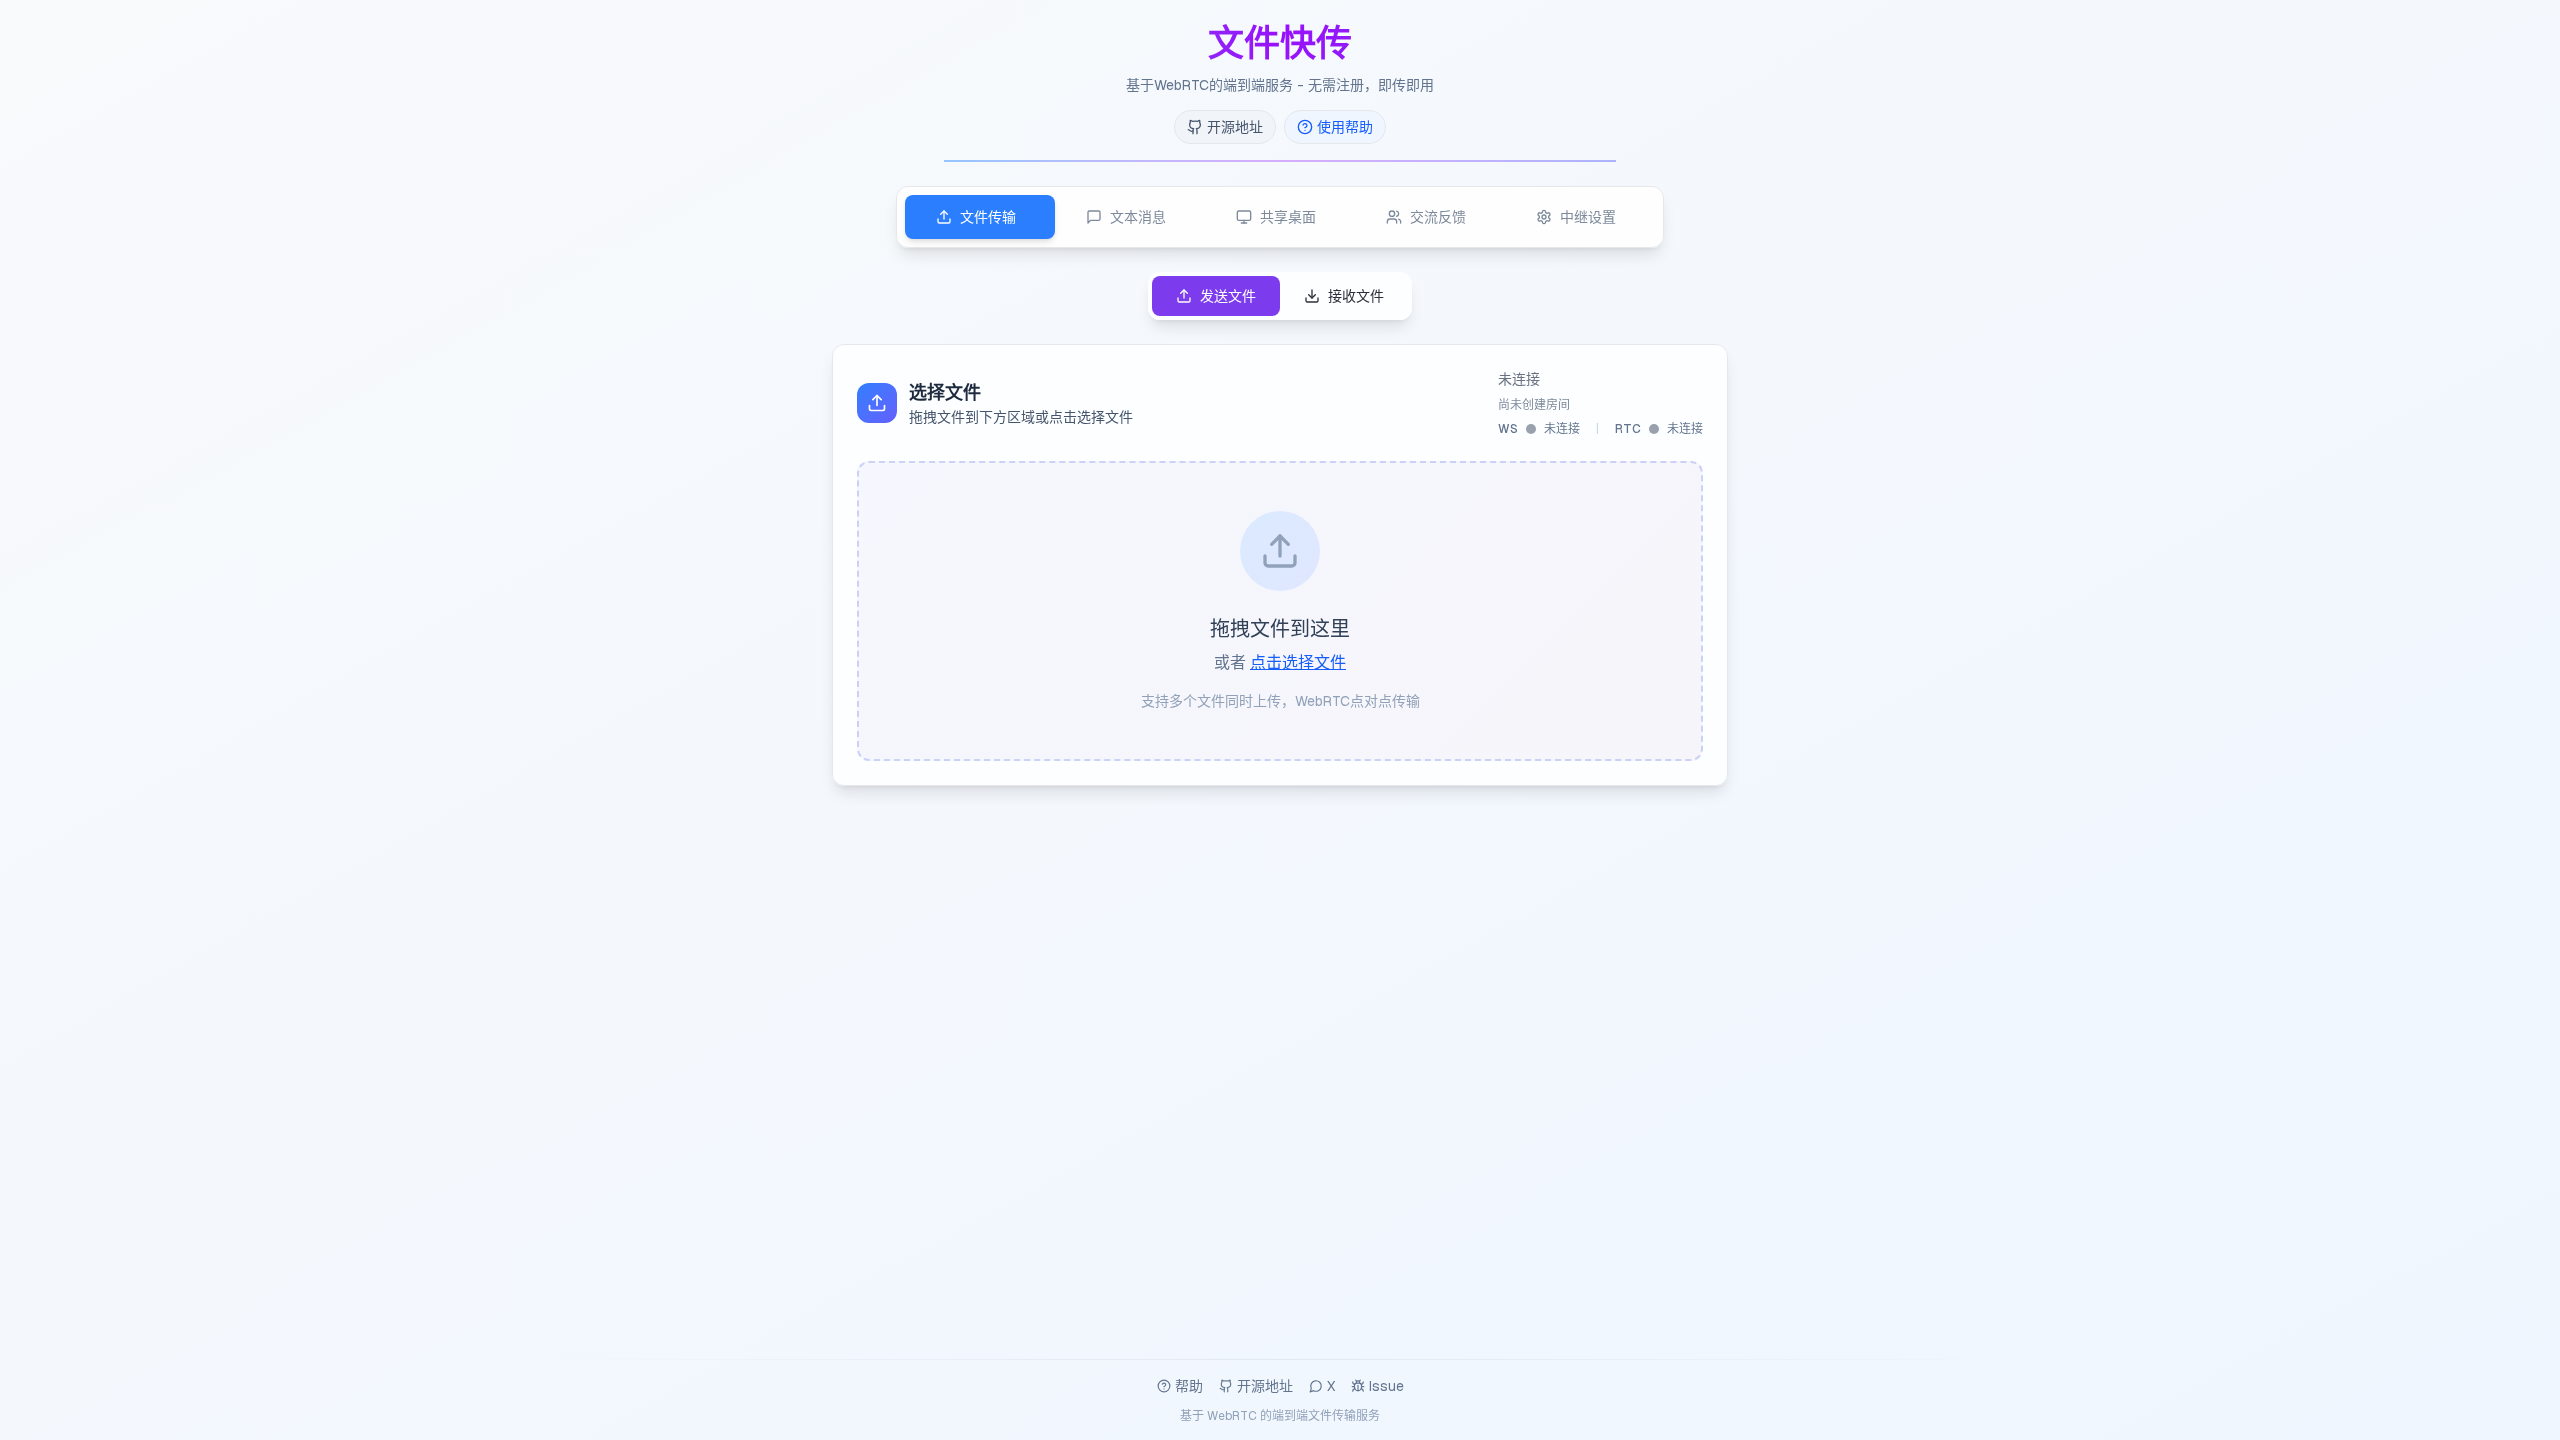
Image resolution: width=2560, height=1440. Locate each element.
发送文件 (1228, 296)
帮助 (1189, 1386)
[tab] (980, 217)
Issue (1386, 1386)
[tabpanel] (1280, 529)
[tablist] (1280, 217)
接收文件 (1356, 296)
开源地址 (1265, 1386)
